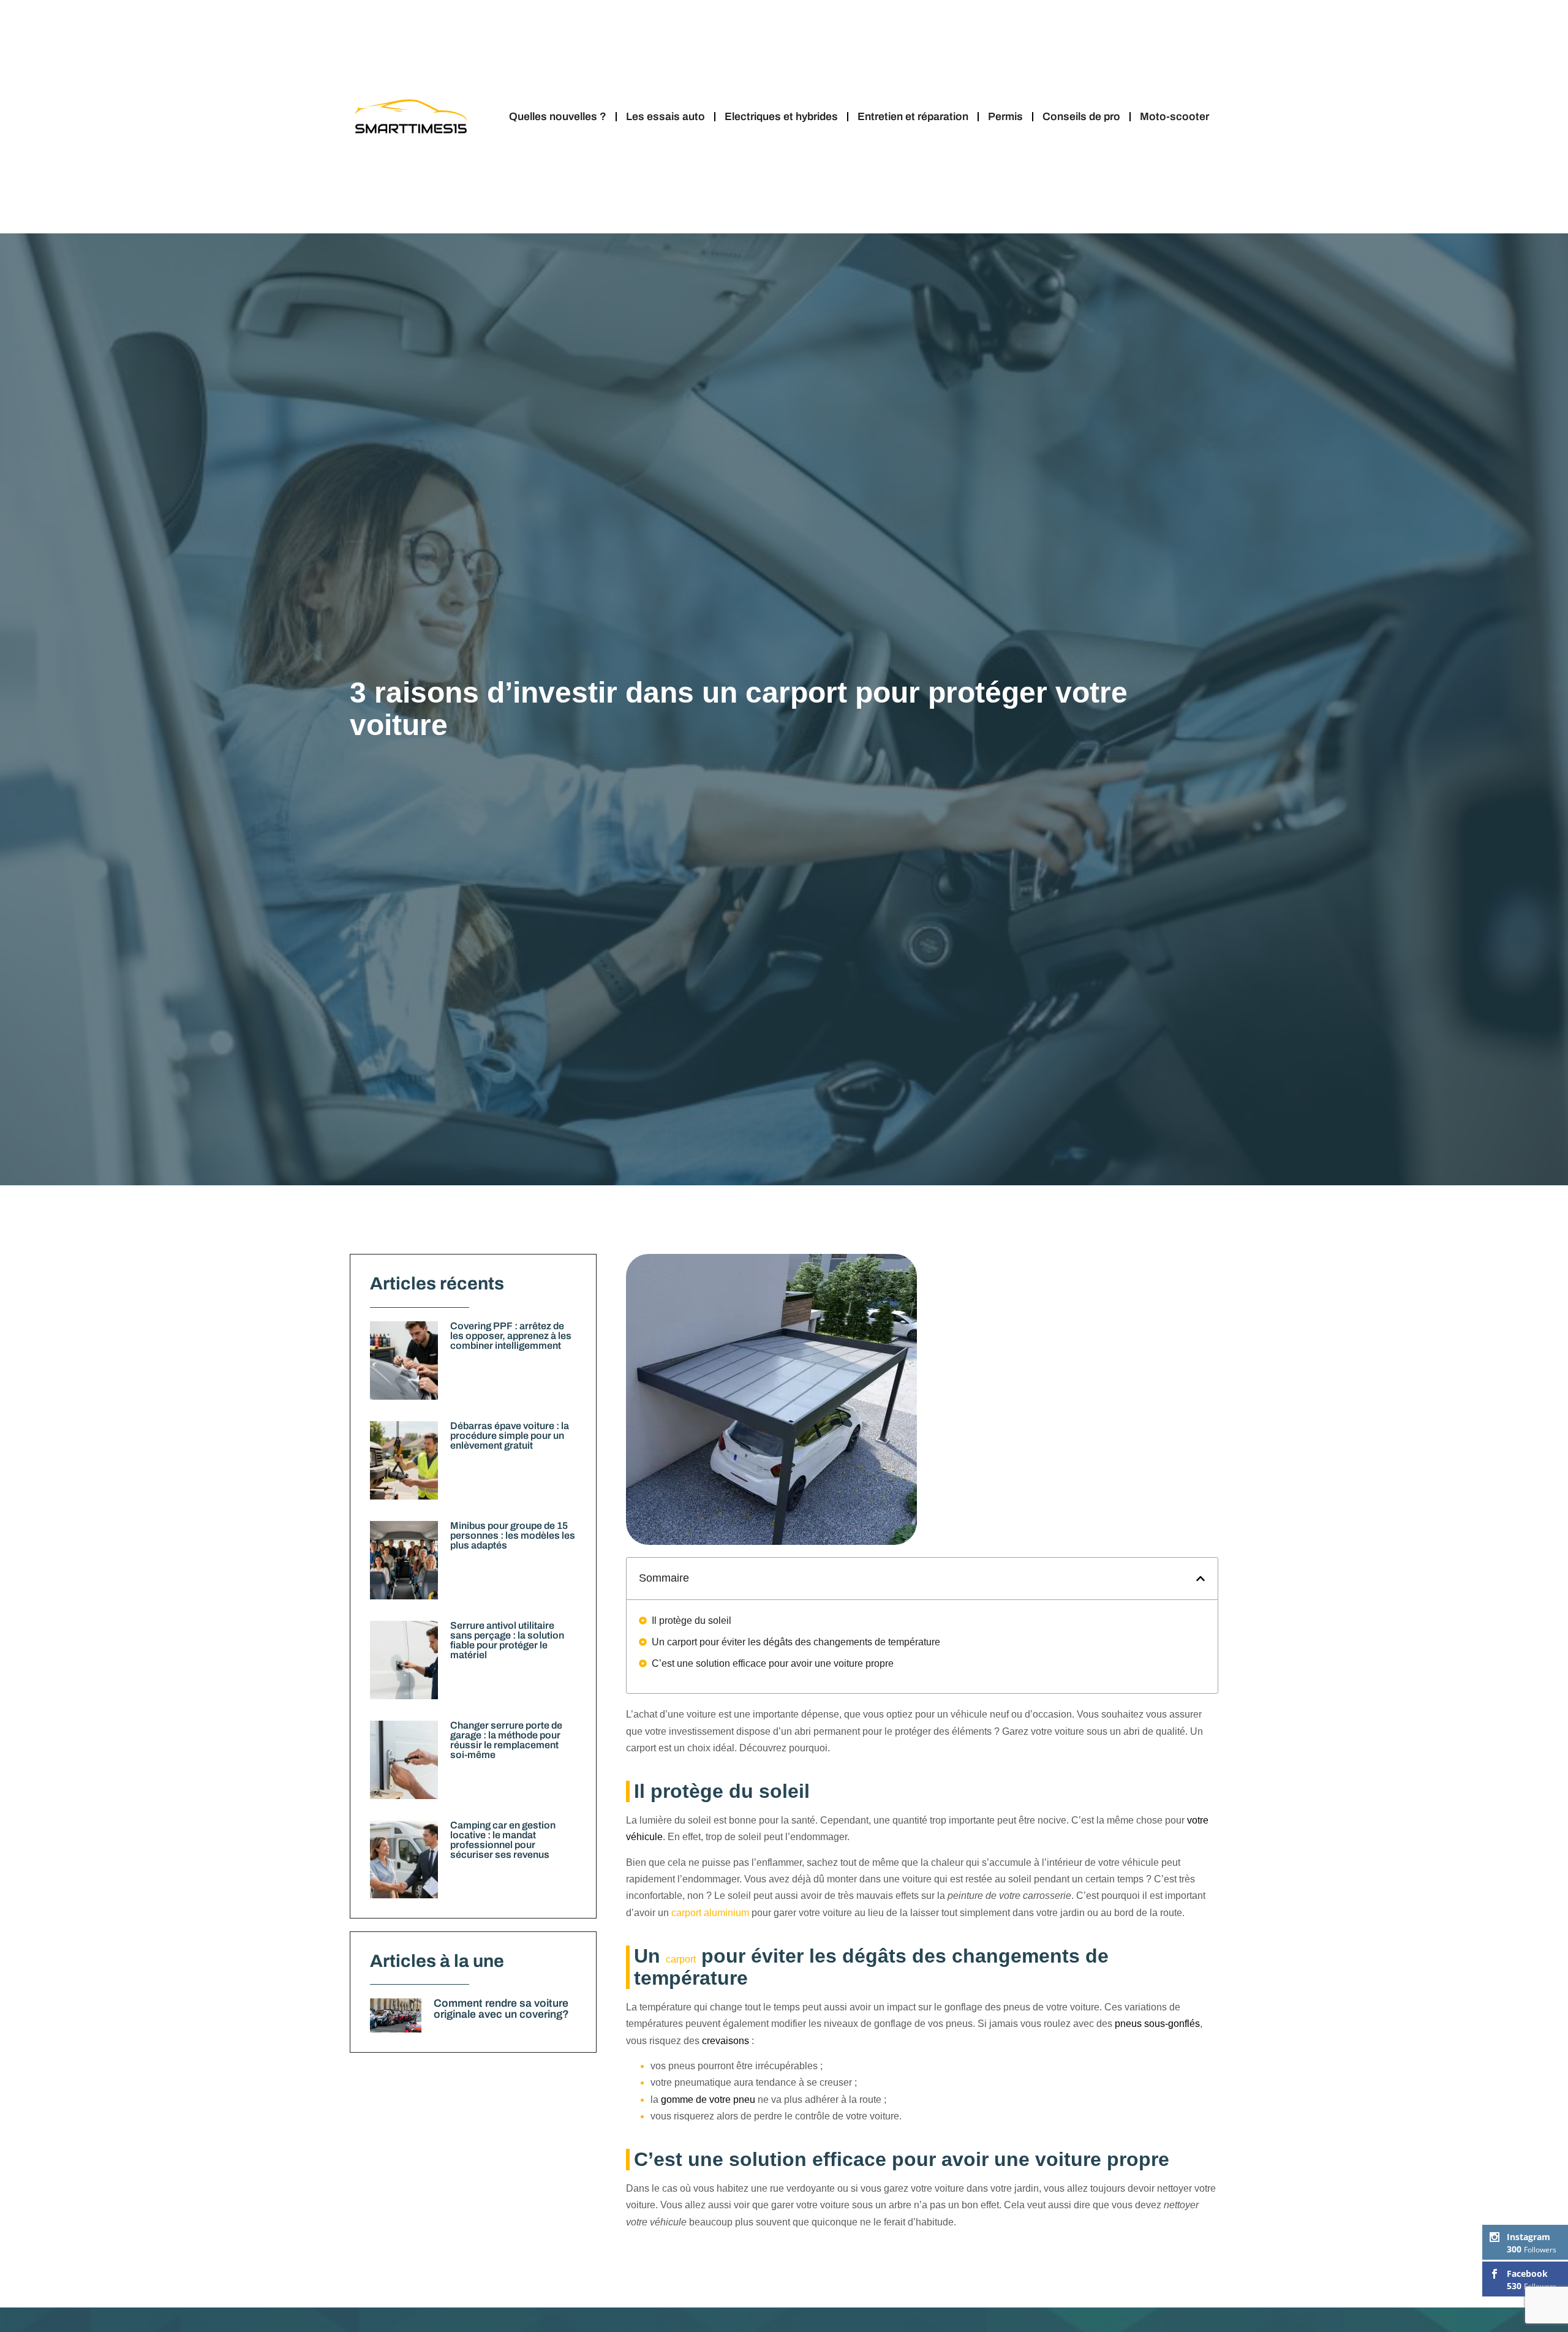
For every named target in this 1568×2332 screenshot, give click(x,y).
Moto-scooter (1174, 117)
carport (681, 1959)
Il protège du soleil (692, 1621)
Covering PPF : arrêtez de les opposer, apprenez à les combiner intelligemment (511, 1336)
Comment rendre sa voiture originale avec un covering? (501, 2009)
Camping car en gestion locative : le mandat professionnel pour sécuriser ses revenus (503, 1840)
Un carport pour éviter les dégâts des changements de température (796, 1642)
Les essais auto (665, 117)
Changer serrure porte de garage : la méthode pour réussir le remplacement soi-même (506, 1740)
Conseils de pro (1081, 117)
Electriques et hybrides (781, 117)
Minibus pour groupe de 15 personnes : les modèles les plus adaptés (513, 1535)
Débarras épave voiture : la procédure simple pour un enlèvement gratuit (510, 1436)
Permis (1005, 117)
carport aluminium (710, 1913)
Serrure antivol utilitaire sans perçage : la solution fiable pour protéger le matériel (507, 1640)
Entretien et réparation (913, 117)
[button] (1200, 1579)
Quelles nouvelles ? (558, 117)
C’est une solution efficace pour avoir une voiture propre (773, 1663)
